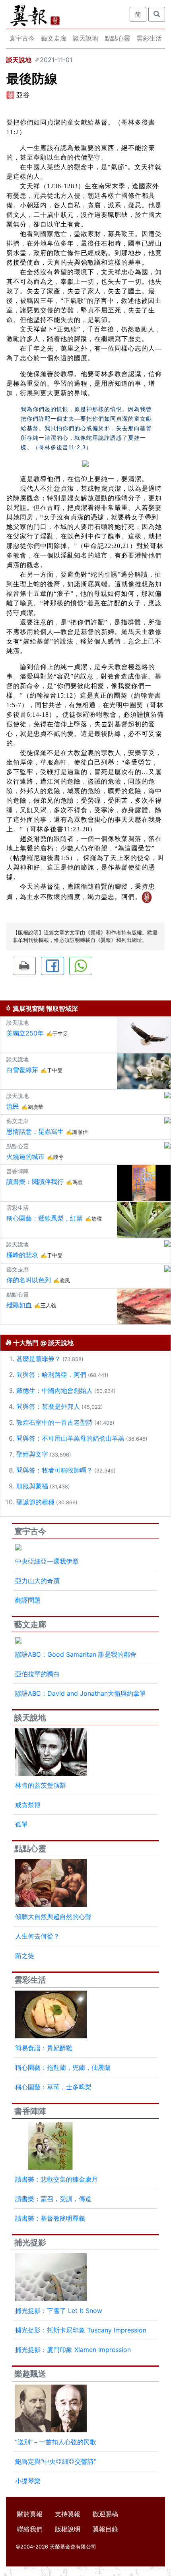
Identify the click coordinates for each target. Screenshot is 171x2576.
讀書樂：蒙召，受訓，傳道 (53, 2199)
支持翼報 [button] (68, 2514)
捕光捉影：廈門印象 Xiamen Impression (73, 2350)
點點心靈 (117, 38)
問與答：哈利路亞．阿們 (51, 1375)
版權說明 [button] (68, 2529)
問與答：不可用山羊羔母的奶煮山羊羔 (70, 1438)
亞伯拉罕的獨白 (37, 1674)
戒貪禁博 (28, 1805)
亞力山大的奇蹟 (37, 1581)
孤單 (21, 1824)
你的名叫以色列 (29, 1280)
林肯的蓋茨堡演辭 (41, 1785)
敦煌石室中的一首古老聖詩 (54, 1422)
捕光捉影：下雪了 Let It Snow (59, 2311)
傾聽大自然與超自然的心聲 (53, 1917)
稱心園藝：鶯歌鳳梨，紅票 (45, 1218)
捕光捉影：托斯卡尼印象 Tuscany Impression (81, 2330)
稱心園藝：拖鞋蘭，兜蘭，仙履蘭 (63, 2067)
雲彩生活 (149, 38)
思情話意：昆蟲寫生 (35, 1131)
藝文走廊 (54, 38)
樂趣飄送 (30, 2374)
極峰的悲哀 (22, 1255)
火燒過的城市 (25, 1156)
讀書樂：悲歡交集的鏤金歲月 (56, 2179)
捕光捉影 (30, 2243)
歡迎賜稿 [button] (105, 2514)
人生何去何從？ (37, 1936)
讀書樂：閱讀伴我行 (35, 1182)
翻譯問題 (28, 1600)
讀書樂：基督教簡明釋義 (50, 2218)
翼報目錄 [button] (105, 2529)
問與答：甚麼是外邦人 (48, 1406)
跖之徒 (25, 1956)
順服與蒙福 (32, 1486)
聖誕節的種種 (35, 1502)
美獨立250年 (25, 1033)
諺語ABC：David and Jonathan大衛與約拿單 (81, 1693)
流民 (13, 1106)
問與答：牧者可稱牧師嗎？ (54, 1470)
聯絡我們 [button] (30, 2529)
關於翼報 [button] (30, 2514)
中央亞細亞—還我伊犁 (47, 1561)
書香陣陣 (30, 2111)
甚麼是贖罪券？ (39, 1359)
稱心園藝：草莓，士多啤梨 (53, 2087)
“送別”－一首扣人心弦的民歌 (56, 2442)
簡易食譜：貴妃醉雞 (44, 2048)
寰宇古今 (22, 38)
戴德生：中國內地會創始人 (54, 1390)
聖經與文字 (32, 1454)
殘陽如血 (19, 1305)
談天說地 (85, 38)
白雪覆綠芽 (22, 1070)
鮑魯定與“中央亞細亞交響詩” (56, 2461)
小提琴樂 (28, 2481)
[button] (24, 966)
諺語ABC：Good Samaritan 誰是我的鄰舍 (76, 1654)
